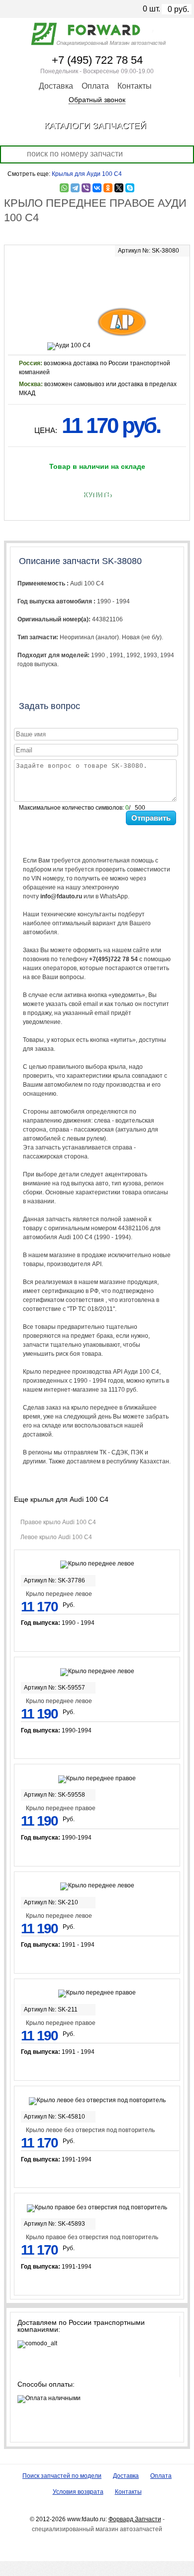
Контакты (135, 86)
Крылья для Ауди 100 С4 (87, 174)
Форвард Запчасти (135, 2519)
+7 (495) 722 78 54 (97, 60)
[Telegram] (75, 188)
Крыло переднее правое (61, 1808)
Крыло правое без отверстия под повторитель (92, 2237)
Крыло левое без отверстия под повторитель (90, 2130)
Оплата (95, 86)
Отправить (151, 818)
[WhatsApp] (64, 188)
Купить (97, 495)
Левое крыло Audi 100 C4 (56, 1537)
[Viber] (86, 188)
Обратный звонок (97, 100)
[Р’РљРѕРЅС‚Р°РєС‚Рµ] (97, 188)
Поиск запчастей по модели (62, 2476)
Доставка (56, 86)
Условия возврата (78, 2492)
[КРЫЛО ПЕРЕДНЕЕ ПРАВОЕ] (97, 275)
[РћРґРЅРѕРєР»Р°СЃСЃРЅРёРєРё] (108, 188)
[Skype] (130, 188)
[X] (119, 188)
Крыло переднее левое (59, 1594)
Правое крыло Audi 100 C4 (58, 1522)
